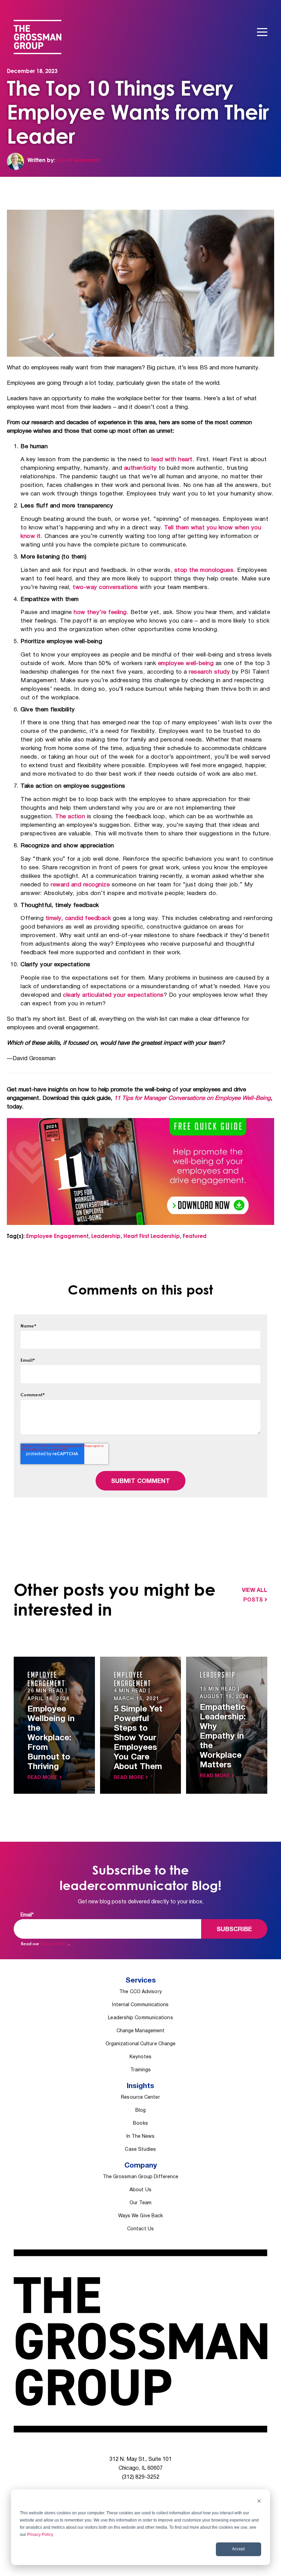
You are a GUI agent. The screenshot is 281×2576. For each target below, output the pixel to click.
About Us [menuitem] (140, 2190)
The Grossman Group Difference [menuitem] (141, 2177)
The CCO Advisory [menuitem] (140, 1992)
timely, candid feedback (78, 918)
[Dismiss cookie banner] (259, 2502)
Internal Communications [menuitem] (140, 2005)
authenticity (140, 468)
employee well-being (186, 664)
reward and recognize (80, 885)
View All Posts (255, 1595)
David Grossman (78, 160)
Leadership (106, 1236)
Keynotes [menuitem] (140, 2057)
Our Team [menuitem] (140, 2203)
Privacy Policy (40, 2535)
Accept (238, 2549)
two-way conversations (105, 587)
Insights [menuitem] (140, 2086)
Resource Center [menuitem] (140, 2097)
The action (70, 817)
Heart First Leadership (152, 1236)
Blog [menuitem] (140, 2111)
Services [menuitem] (141, 1981)
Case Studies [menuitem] (140, 2150)
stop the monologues (204, 570)
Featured (195, 1236)
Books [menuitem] (140, 2124)
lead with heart (172, 460)
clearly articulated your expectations (113, 995)
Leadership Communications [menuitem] (140, 2018)
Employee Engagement (57, 1236)
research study (209, 672)
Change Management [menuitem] (141, 2031)
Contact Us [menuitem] (140, 2229)
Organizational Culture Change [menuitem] (141, 2044)
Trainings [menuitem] (141, 2070)
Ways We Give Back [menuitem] (141, 2216)
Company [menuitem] (141, 2166)
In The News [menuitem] (141, 2137)
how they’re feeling (100, 612)
